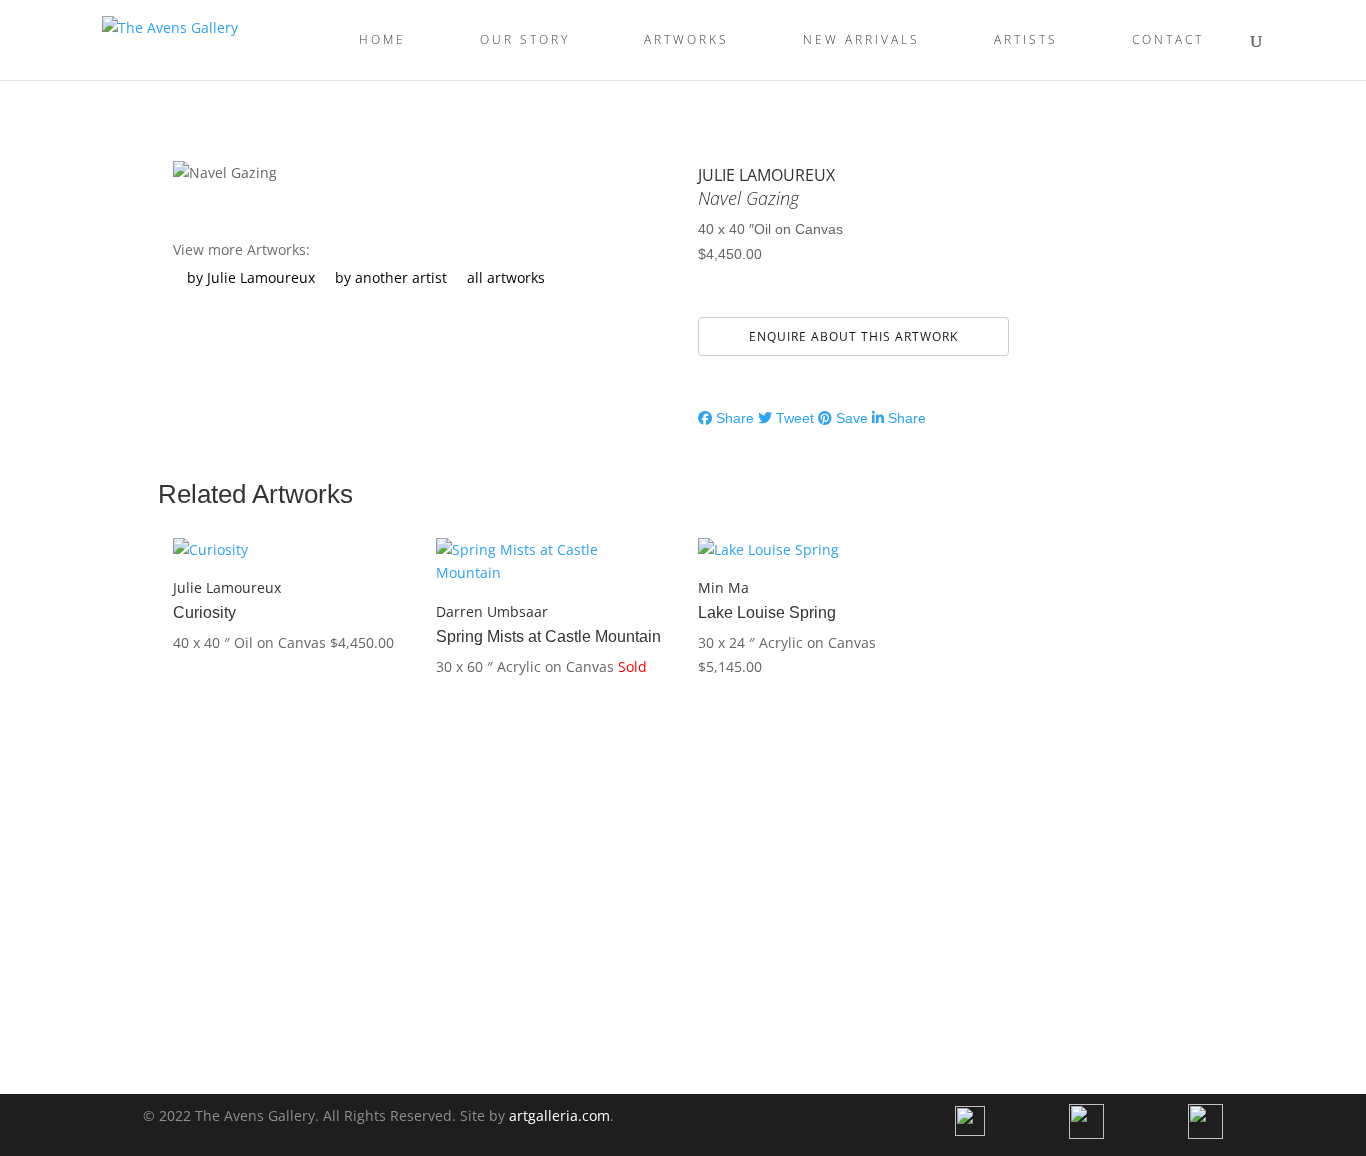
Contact (1168, 40)
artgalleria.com (559, 1115)
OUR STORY (525, 40)
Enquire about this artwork (853, 336)
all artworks (506, 277)
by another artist (391, 277)
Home (382, 40)
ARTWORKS (686, 40)
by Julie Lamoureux (251, 277)
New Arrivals (861, 40)
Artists (1026, 40)
